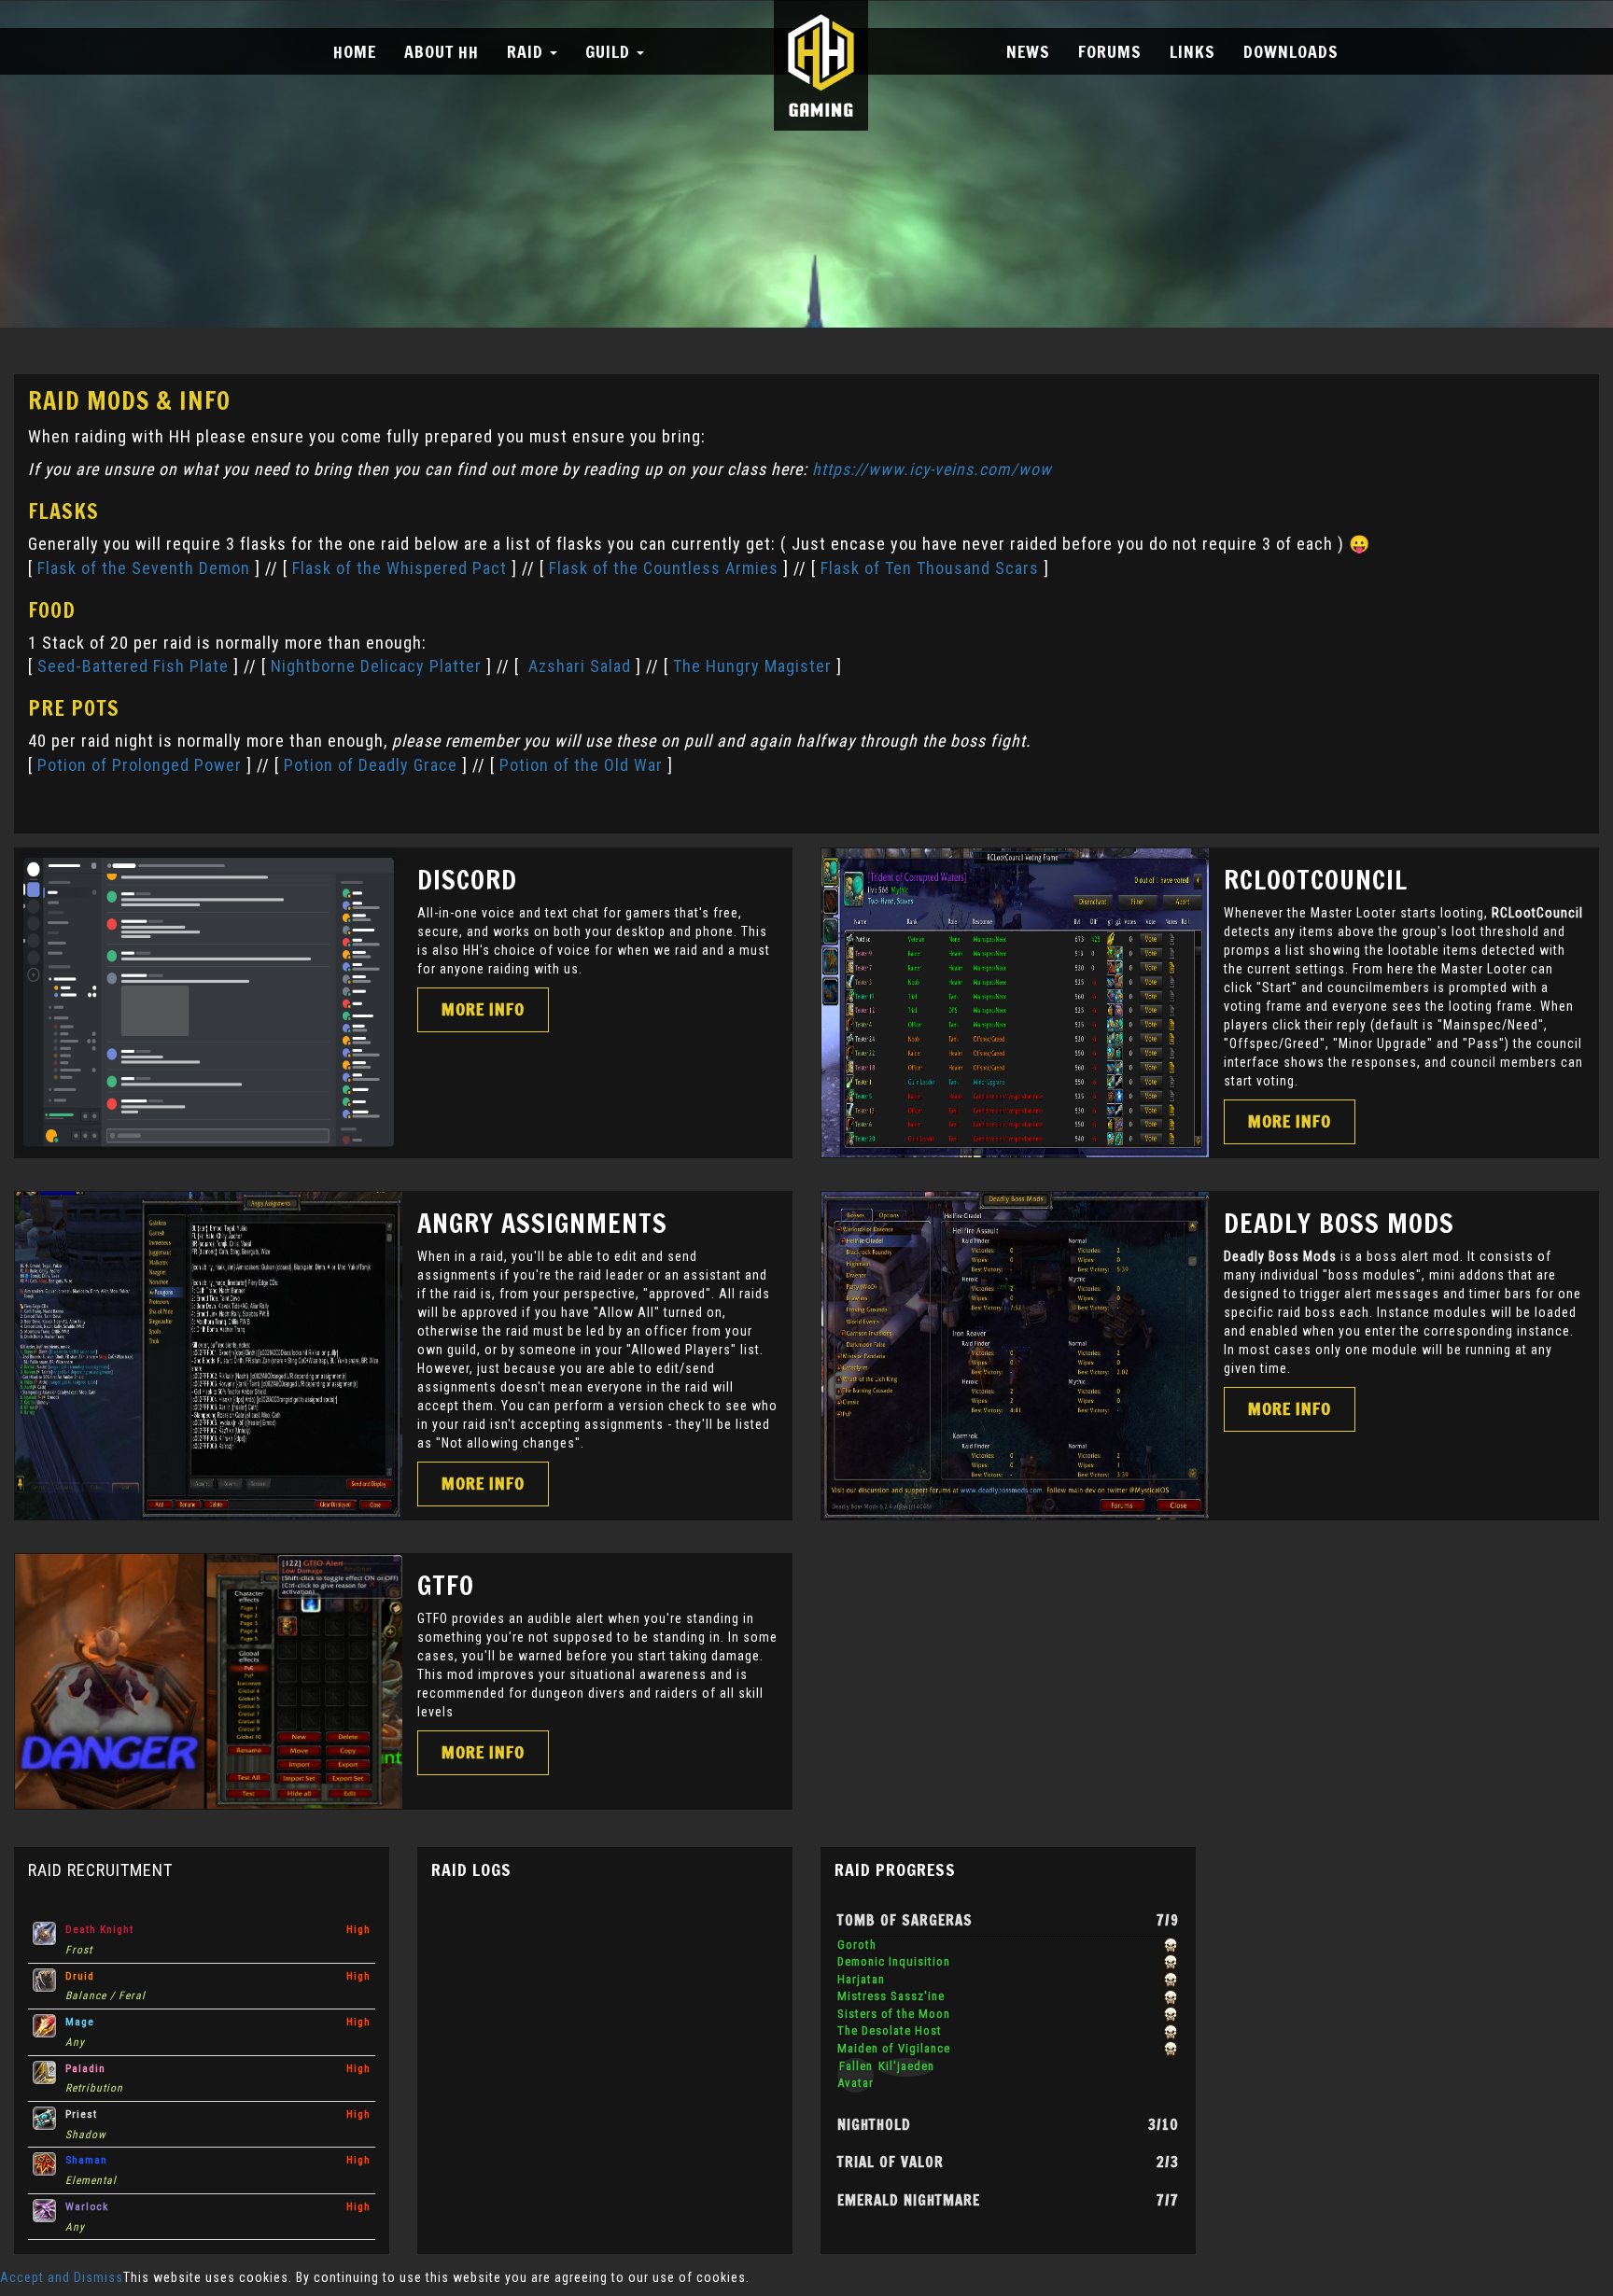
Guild (610, 51)
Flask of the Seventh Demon (146, 568)
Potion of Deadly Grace (371, 765)
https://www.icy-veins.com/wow (932, 469)
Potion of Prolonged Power (140, 765)
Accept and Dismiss (62, 2277)
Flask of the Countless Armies (664, 568)
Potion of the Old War (581, 765)
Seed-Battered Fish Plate (133, 666)
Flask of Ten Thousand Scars (930, 568)
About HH (442, 51)
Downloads (1291, 51)
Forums (1110, 51)
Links (1192, 51)
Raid (527, 51)
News (1028, 51)
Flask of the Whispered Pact (400, 568)
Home (355, 51)
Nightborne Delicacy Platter (376, 666)
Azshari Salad (580, 666)
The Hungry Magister (752, 666)
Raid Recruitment (100, 1870)
